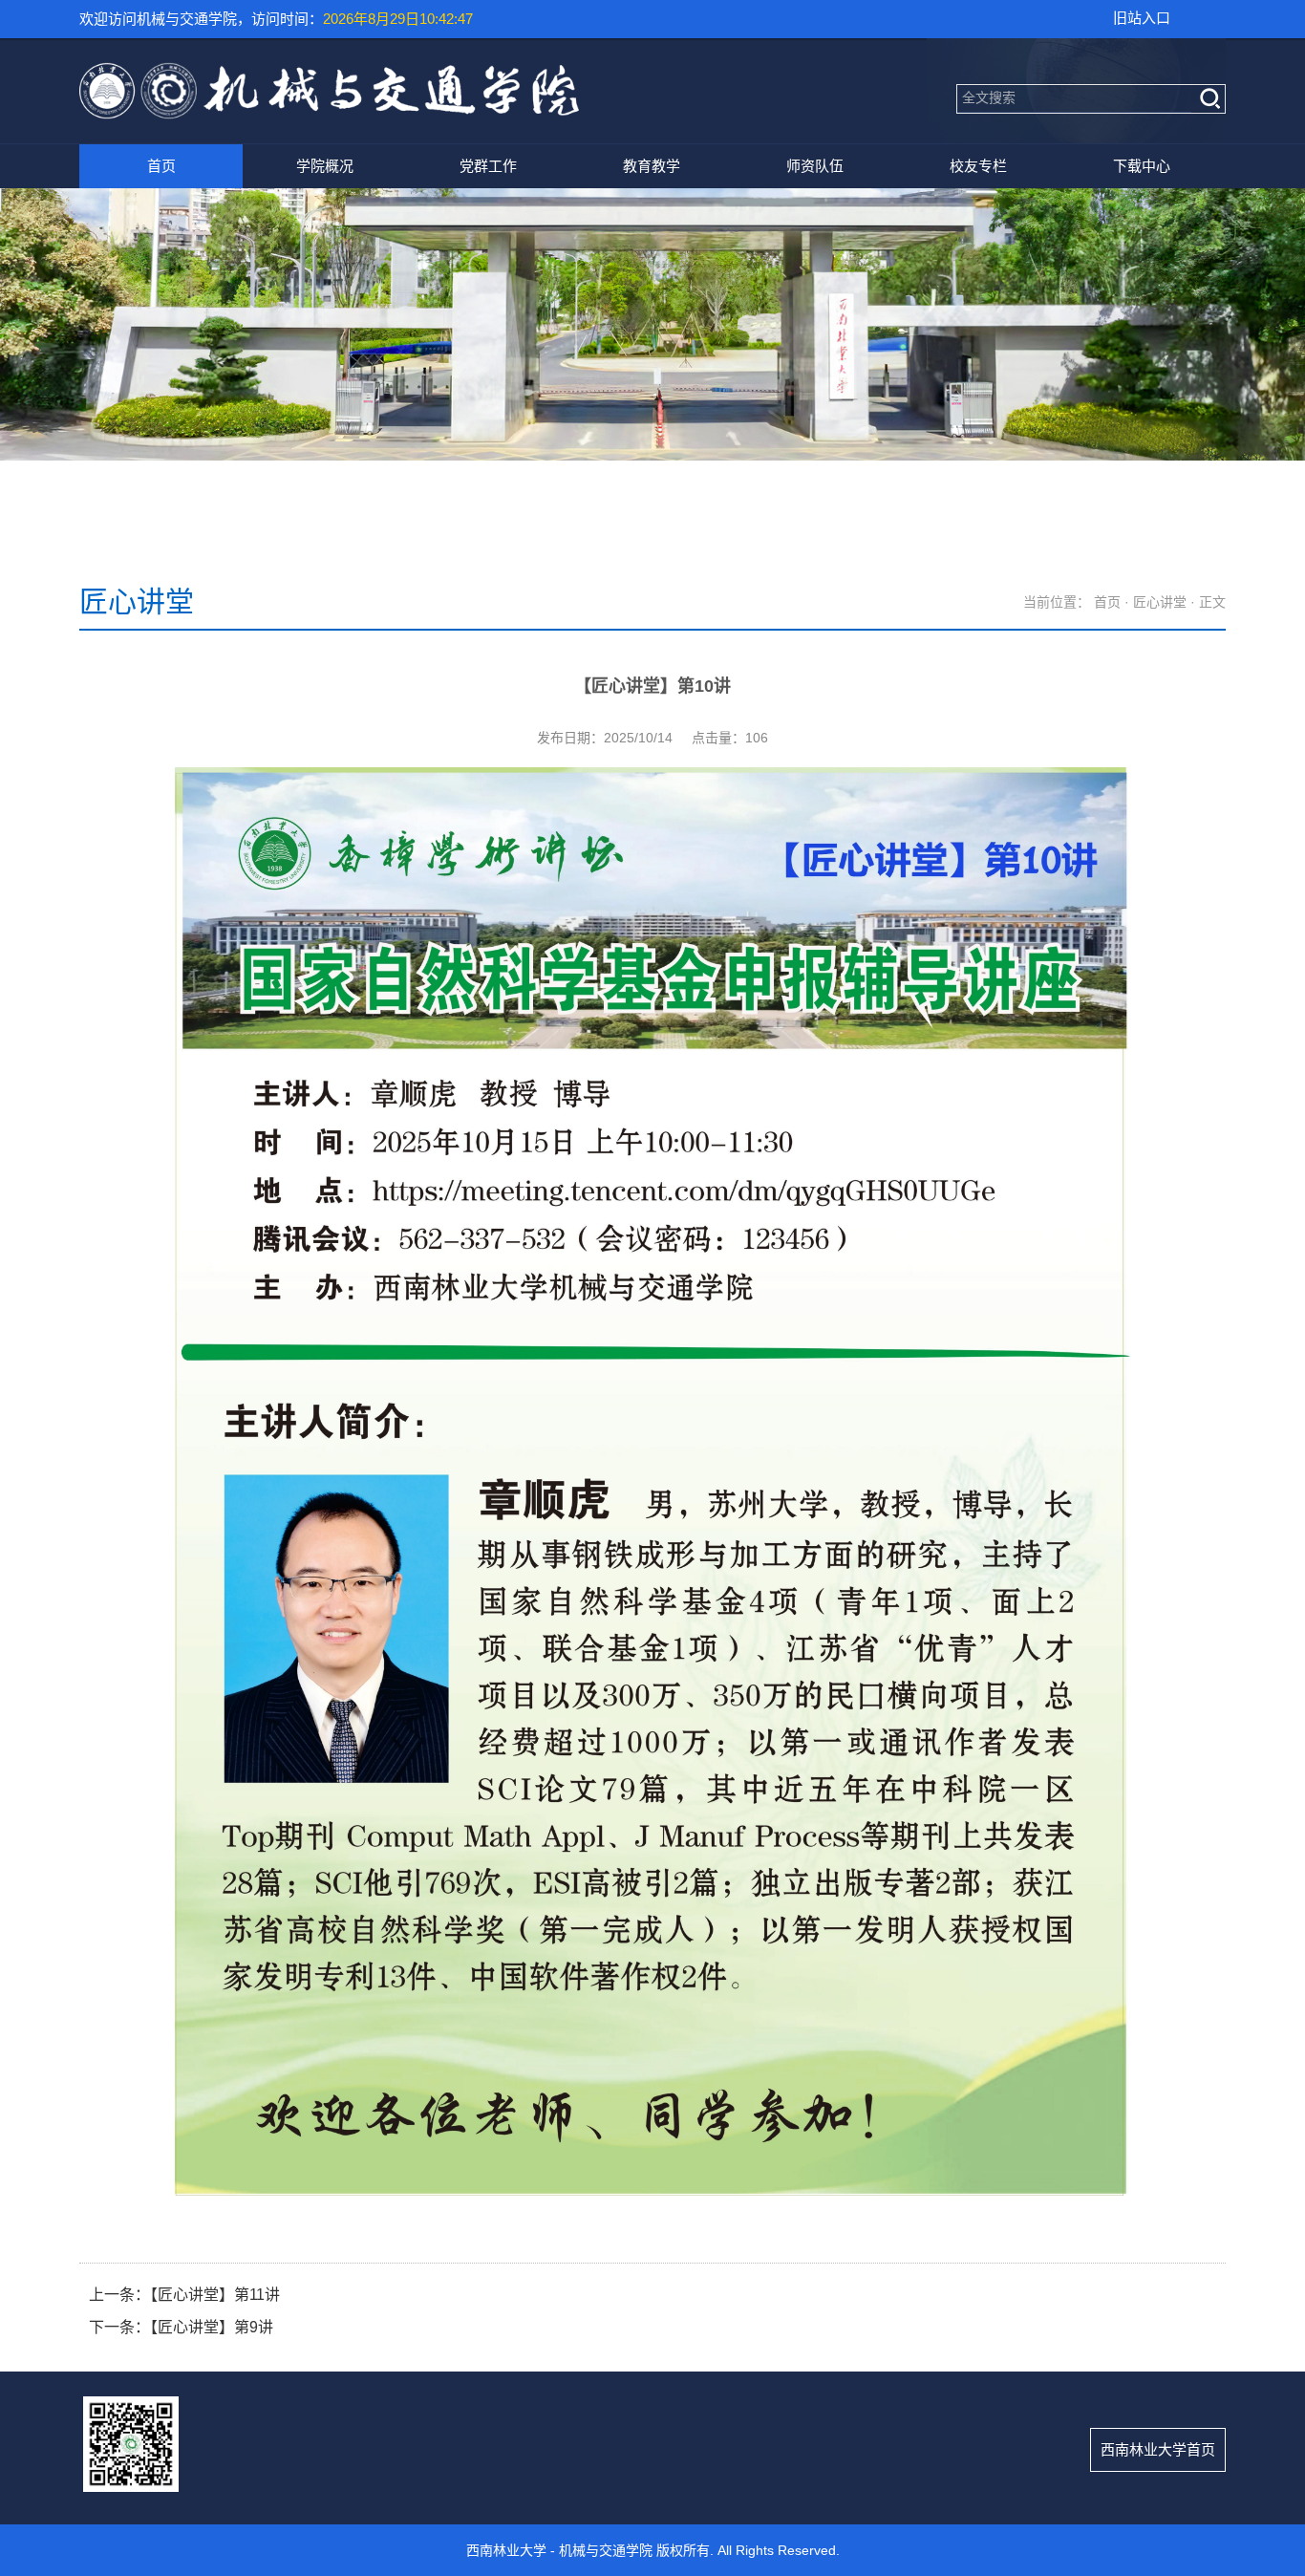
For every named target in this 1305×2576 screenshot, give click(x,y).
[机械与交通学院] (329, 113)
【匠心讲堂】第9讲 (212, 2327)
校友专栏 (978, 166)
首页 (161, 166)
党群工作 (488, 166)
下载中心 (1142, 166)
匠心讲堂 (1160, 602)
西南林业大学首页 (1158, 2449)
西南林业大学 (506, 2550)
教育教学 (652, 166)
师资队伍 (815, 166)
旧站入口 (1142, 18)
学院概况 (325, 166)
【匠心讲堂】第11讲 (215, 2295)
